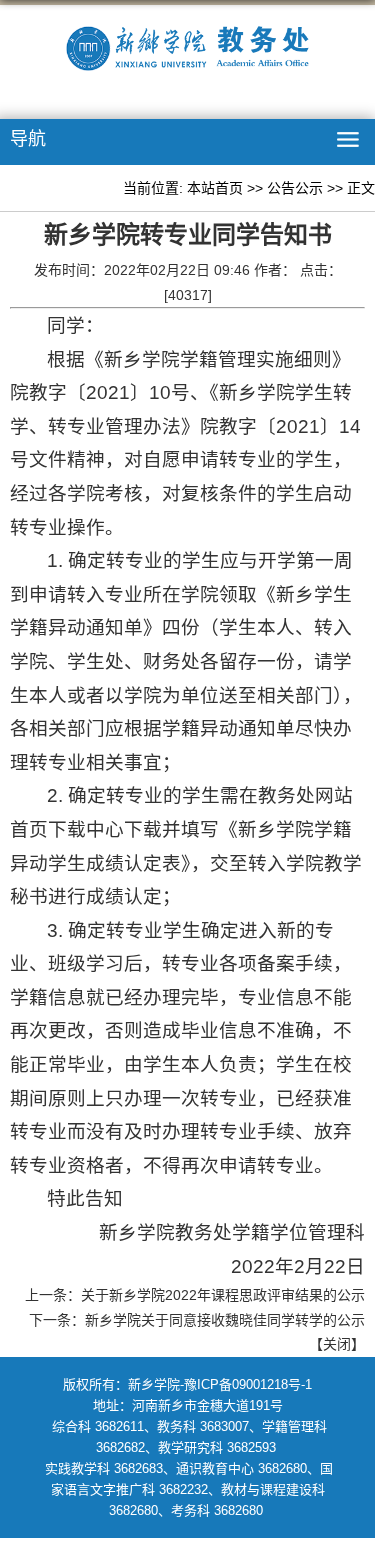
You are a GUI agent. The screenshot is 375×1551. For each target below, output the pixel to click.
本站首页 (215, 188)
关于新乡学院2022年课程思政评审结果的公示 (223, 1295)
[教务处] (187, 52)
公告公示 (295, 188)
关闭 (337, 1344)
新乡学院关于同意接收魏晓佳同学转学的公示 (225, 1320)
